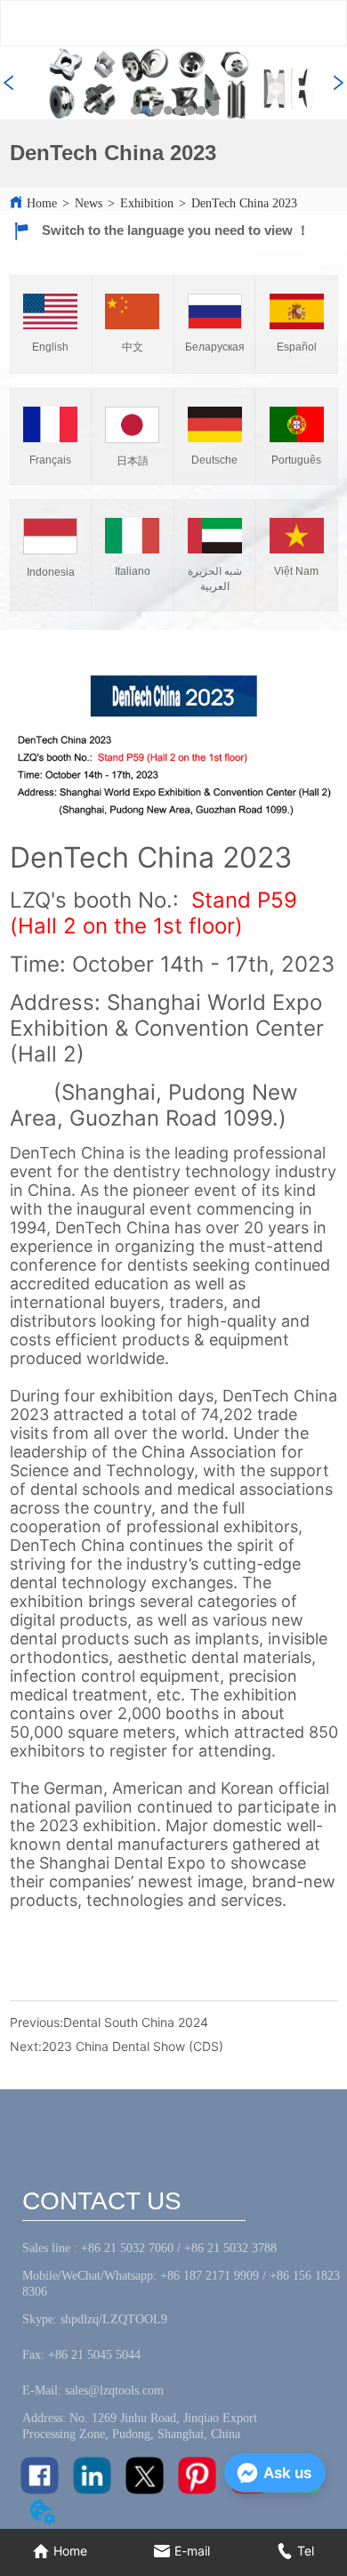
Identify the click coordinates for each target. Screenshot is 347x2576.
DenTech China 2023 (244, 203)
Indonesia (51, 572)
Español (297, 347)
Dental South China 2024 (136, 2022)
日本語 (133, 461)
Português (296, 460)
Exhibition (147, 203)
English (50, 347)
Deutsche (214, 460)
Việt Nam (296, 571)
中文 (133, 347)
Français (50, 460)
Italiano (133, 571)
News (89, 203)
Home (42, 203)
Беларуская (215, 347)
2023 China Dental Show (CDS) (133, 2046)
